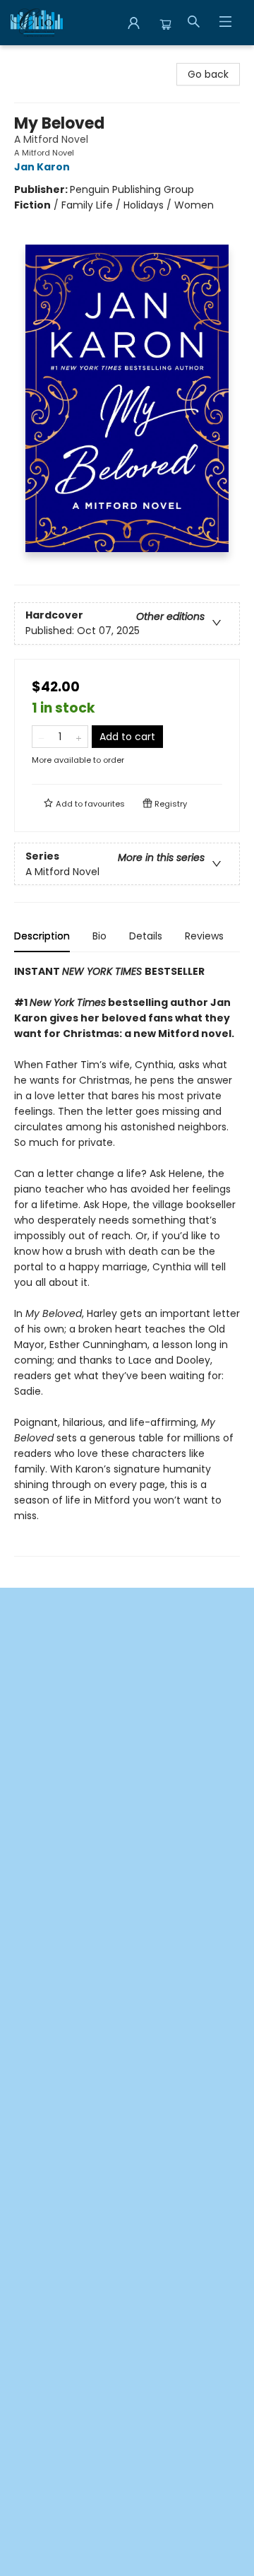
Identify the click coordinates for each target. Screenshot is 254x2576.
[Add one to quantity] (79, 737)
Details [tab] (146, 936)
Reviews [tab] (204, 936)
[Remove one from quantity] (41, 737)
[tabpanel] (127, 1260)
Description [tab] (42, 936)
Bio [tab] (99, 936)
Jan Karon (42, 167)
